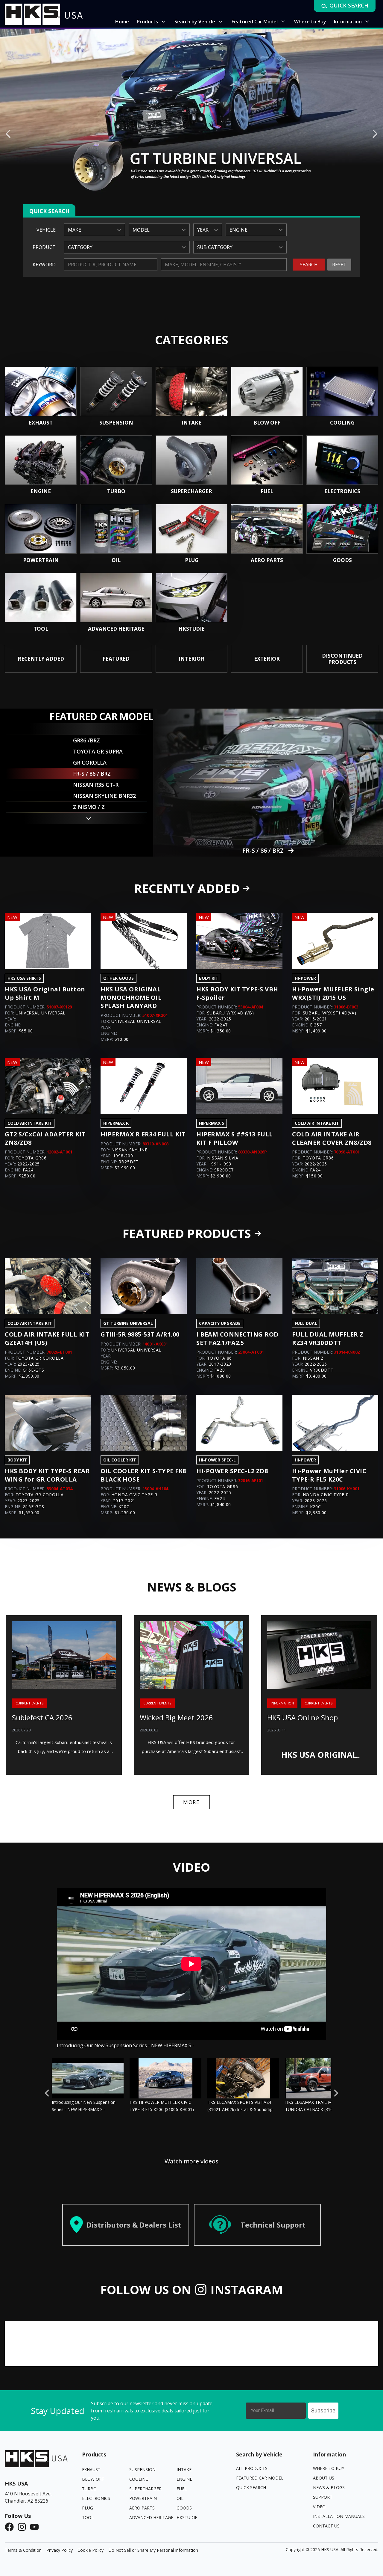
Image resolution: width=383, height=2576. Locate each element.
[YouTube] (36, 2527)
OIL (180, 2498)
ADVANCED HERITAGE (151, 2517)
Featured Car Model (260, 2478)
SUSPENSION (142, 2469)
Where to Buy (329, 2468)
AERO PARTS (142, 2508)
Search (309, 265)
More (191, 1802)
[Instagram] (24, 2527)
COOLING (139, 2479)
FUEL (182, 2489)
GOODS (184, 2508)
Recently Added (187, 888)
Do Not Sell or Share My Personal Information (153, 2550)
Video (319, 2507)
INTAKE (184, 2469)
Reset (339, 265)
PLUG (88, 2508)
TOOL (88, 2517)
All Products (252, 2468)
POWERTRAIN (143, 2498)
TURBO (89, 2489)
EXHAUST (91, 2469)
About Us (324, 2478)
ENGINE (184, 2479)
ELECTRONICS (96, 2498)
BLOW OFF (93, 2479)
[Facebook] (11, 2527)
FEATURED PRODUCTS (187, 1233)
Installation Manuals (339, 2516)
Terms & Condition (23, 2550)
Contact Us (326, 2526)
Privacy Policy (60, 2550)
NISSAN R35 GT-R (263, 850)
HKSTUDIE (187, 2517)
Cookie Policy (91, 2550)
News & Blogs (329, 2487)
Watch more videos (191, 2161)
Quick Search (251, 2487)
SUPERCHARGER (145, 2489)
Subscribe (323, 2410)
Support (323, 2497)
